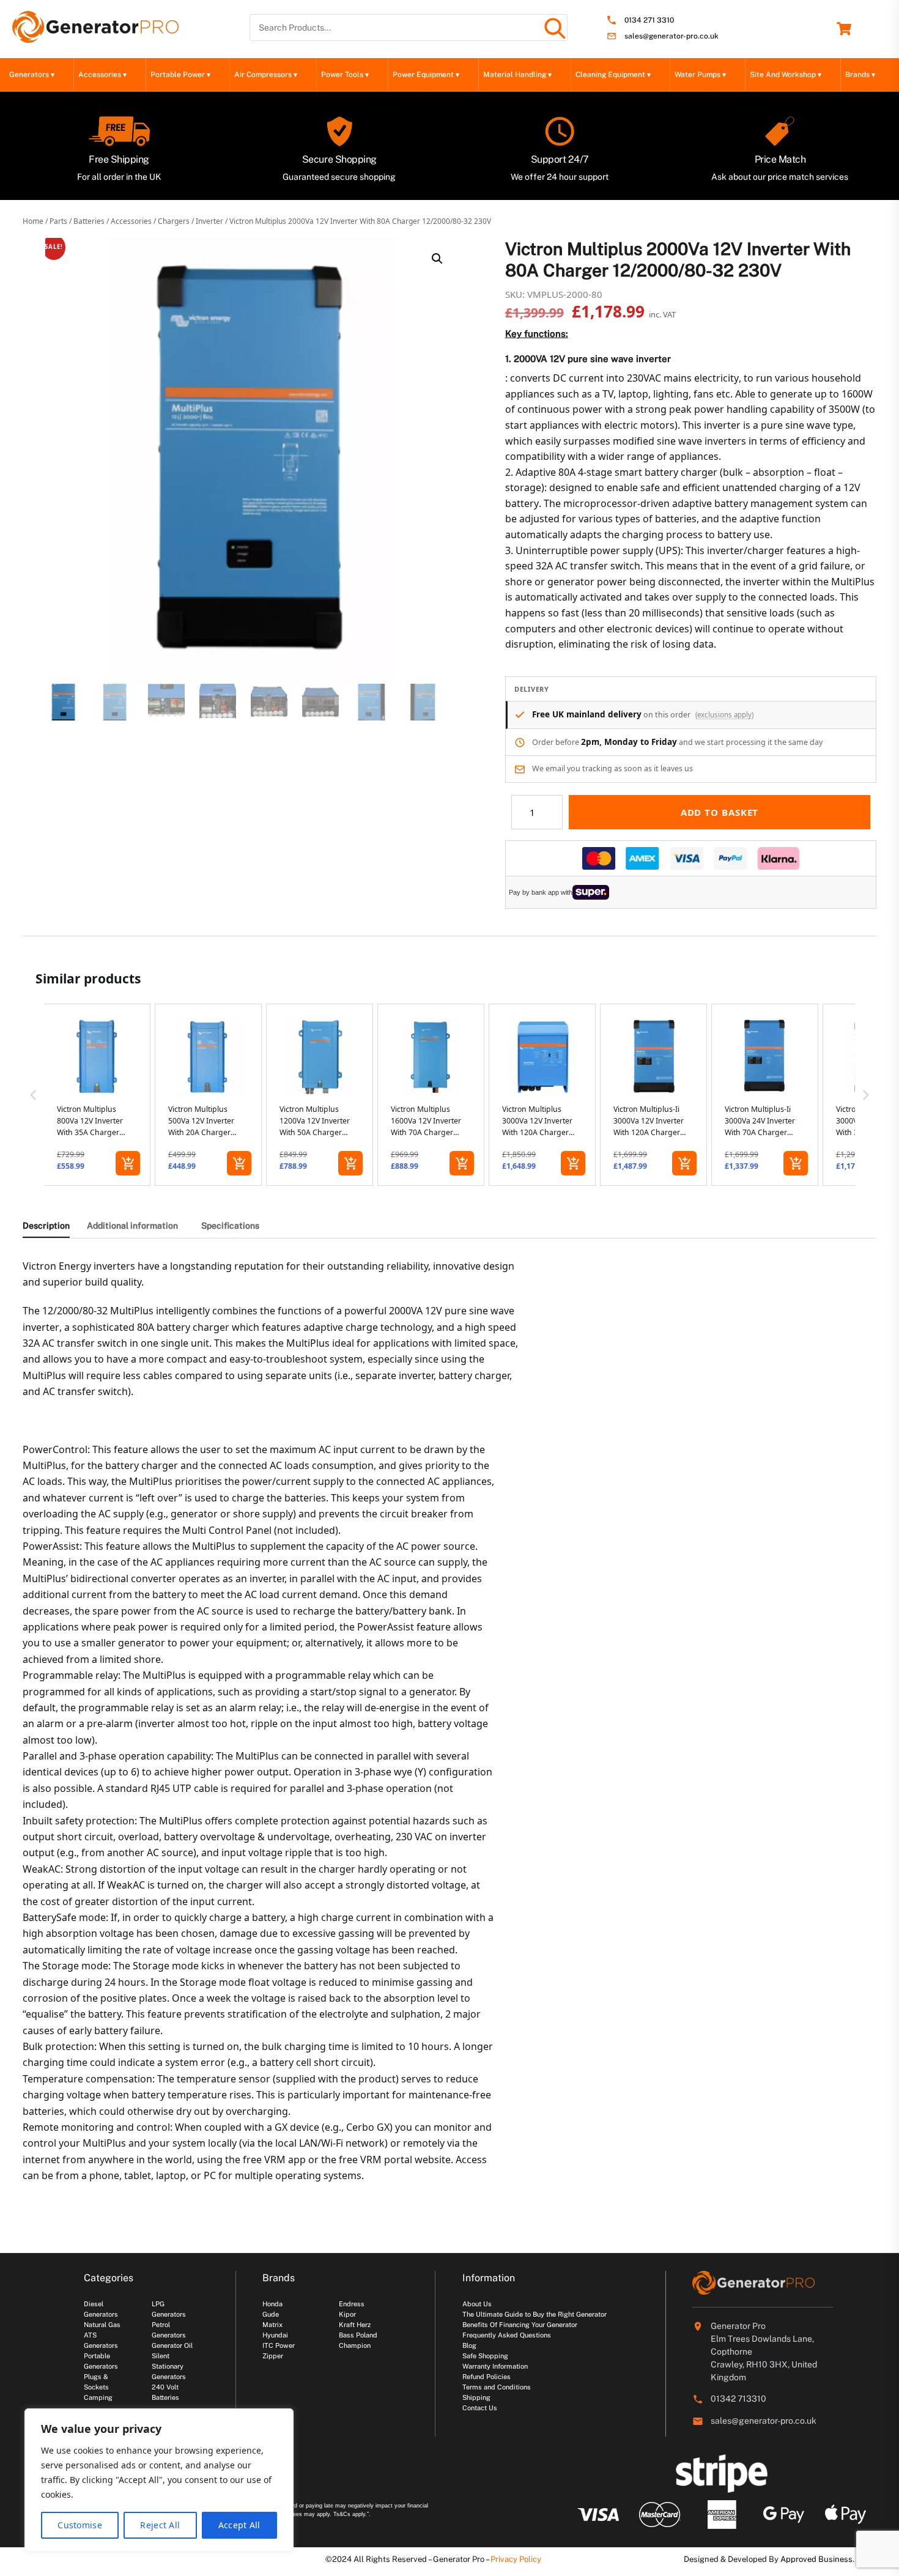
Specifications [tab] (230, 1226)
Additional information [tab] (132, 1226)
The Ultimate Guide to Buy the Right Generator (535, 2314)
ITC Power (279, 2345)
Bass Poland (358, 2335)
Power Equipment (426, 75)
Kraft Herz (355, 2325)
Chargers (174, 221)
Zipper (273, 2356)
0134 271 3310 (649, 20)
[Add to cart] (128, 1163)
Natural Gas (102, 2325)
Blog (469, 2345)
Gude (271, 2314)
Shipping (476, 2397)
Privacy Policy (516, 2559)
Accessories (102, 75)
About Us (477, 2304)
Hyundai (275, 2335)
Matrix (272, 2325)
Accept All (239, 2525)
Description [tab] (46, 1226)
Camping (98, 2397)
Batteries (89, 221)
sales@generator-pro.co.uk (671, 36)
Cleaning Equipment (613, 75)
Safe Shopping (485, 2356)
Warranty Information (495, 2366)
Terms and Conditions (497, 2387)
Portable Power (180, 75)
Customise (80, 2525)
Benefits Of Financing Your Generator (520, 2325)
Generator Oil (172, 2345)
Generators (32, 75)
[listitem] (97, 1095)
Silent (161, 2356)
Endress (352, 2304)
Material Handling (517, 75)
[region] (159, 2480)
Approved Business (816, 2559)
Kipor (347, 2314)
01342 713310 (738, 2399)
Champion (355, 2345)
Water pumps (700, 75)
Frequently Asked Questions (507, 2335)
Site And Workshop (786, 75)
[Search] (554, 28)
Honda (272, 2304)
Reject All (160, 2525)
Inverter (209, 221)
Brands (860, 75)
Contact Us (480, 2408)
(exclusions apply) (724, 715)
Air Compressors (266, 75)
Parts (58, 221)
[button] (437, 259)
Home (33, 221)
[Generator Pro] (95, 37)
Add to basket (720, 812)
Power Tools (345, 75)
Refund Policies (486, 2377)
